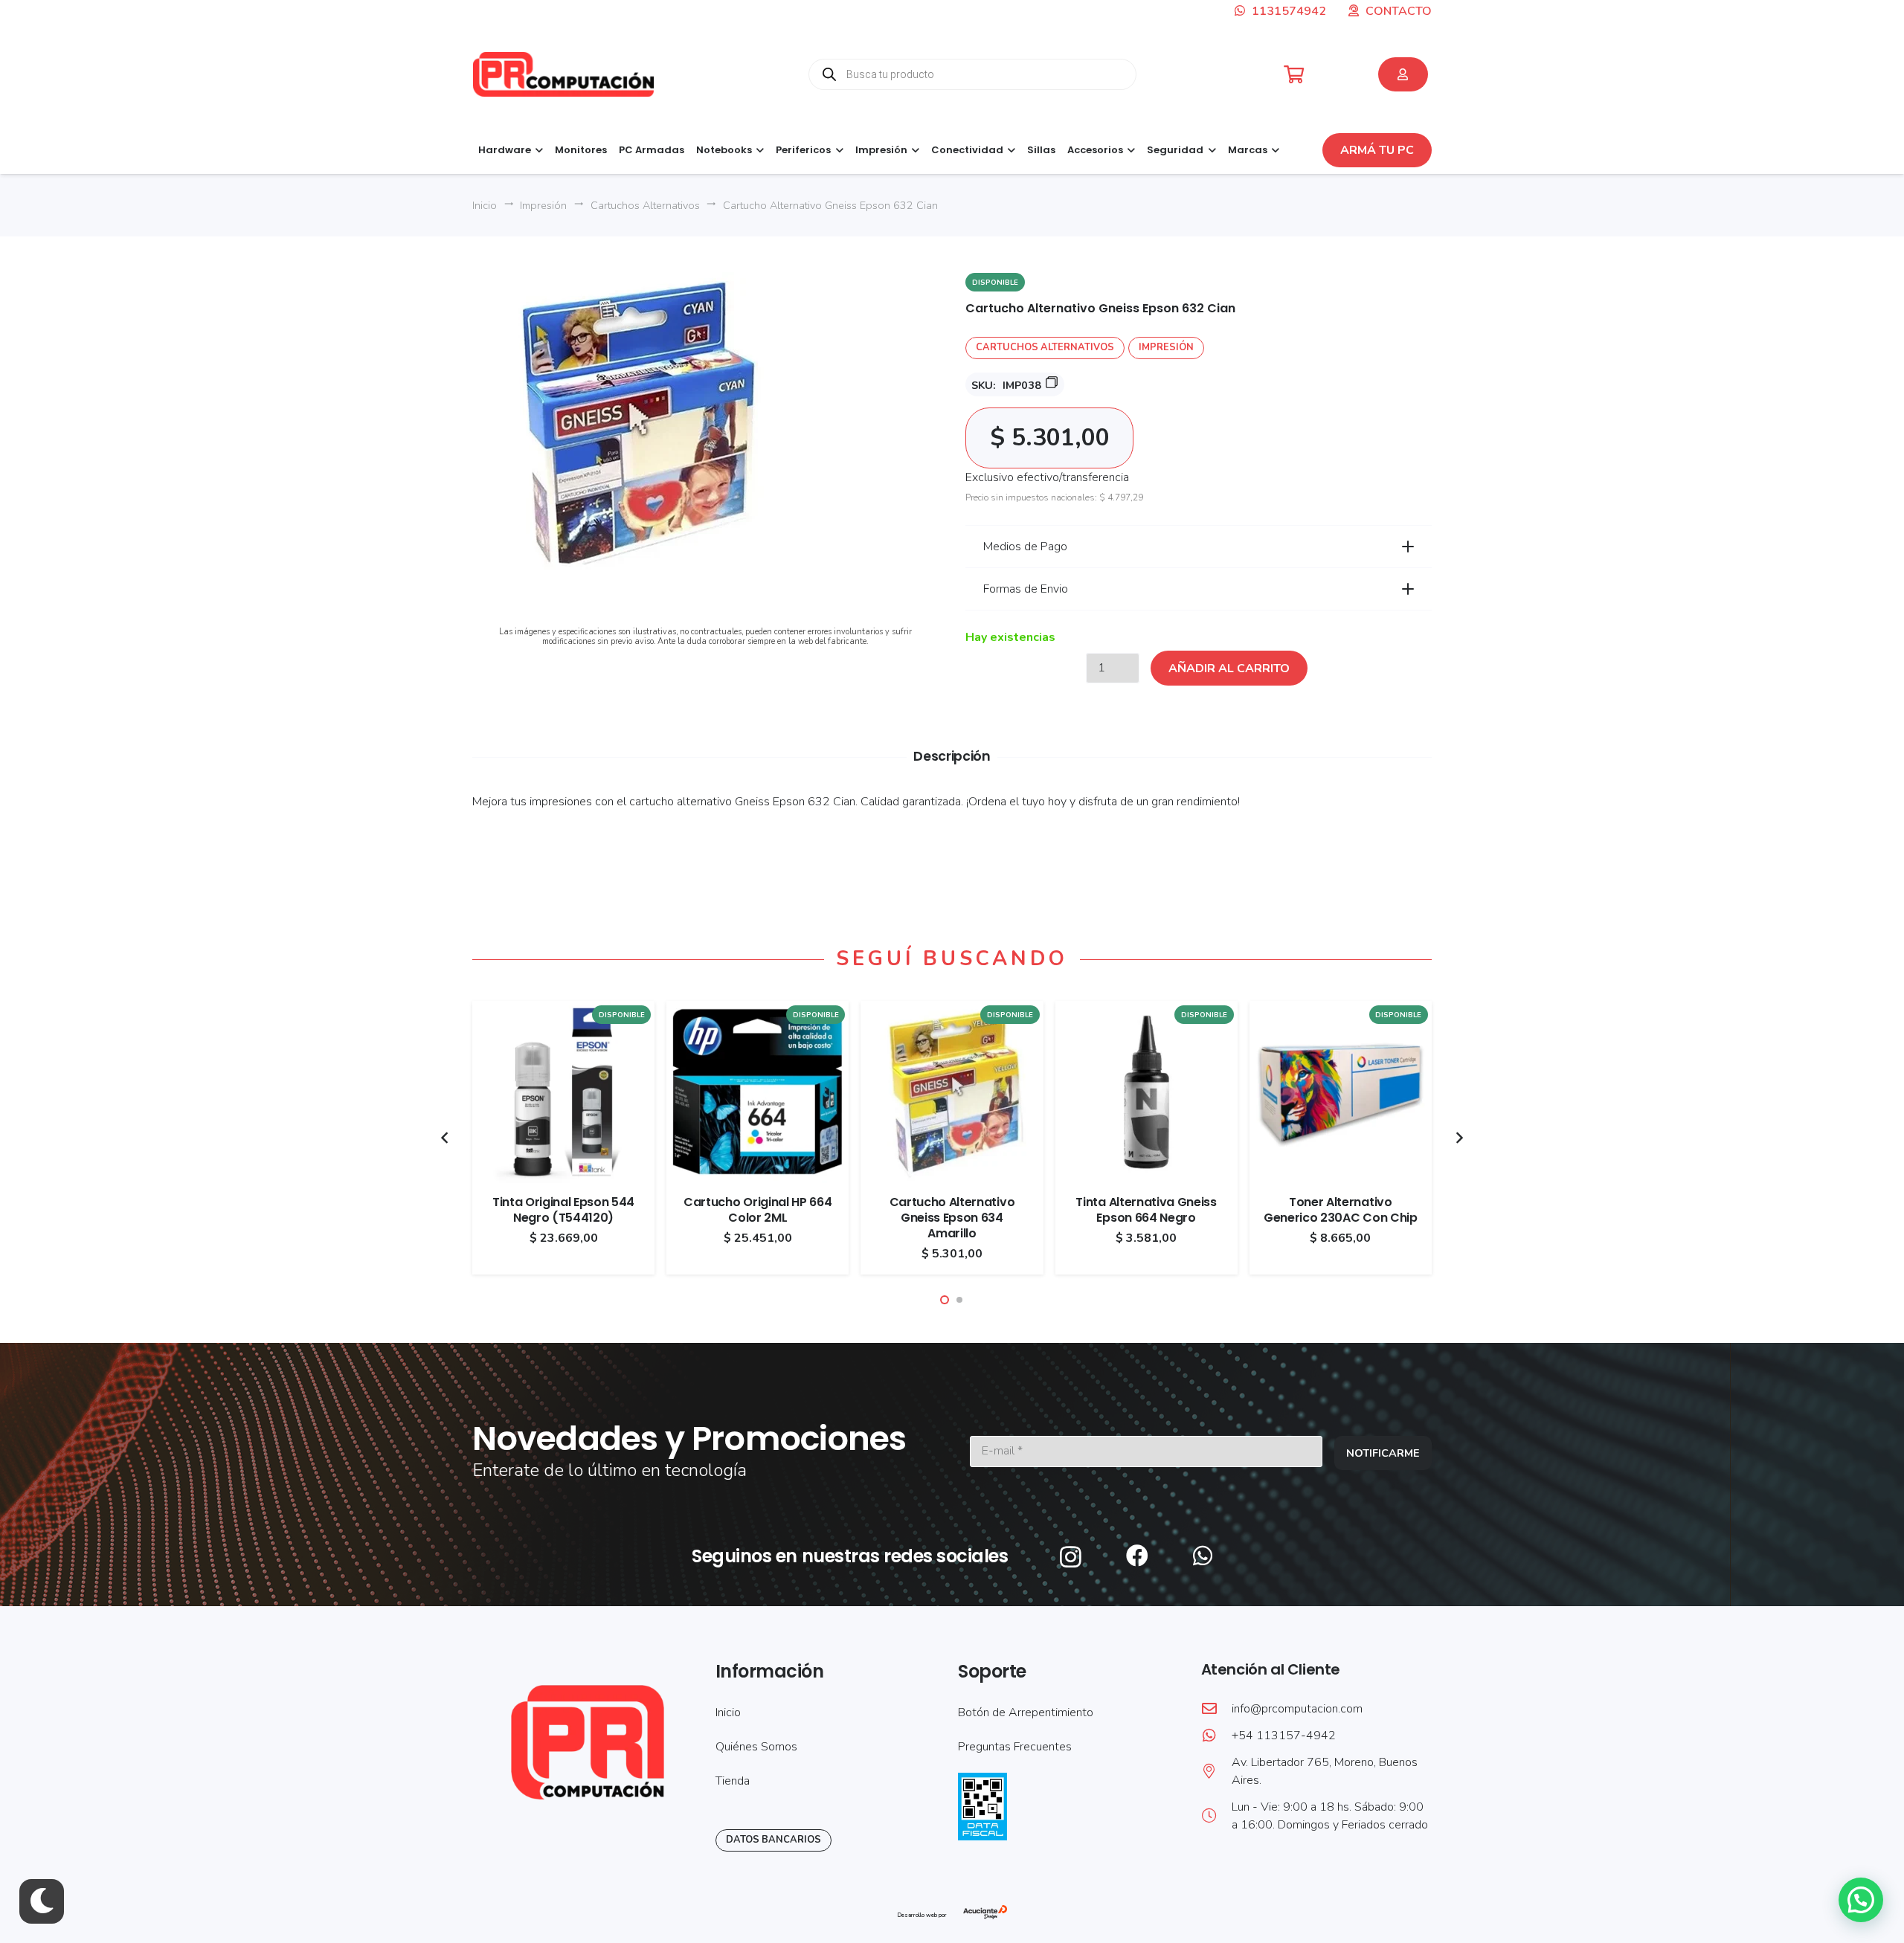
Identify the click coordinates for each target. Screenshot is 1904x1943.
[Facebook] (1137, 1556)
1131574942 (1287, 11)
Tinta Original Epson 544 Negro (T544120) (563, 1210)
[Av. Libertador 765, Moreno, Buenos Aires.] (1216, 1771)
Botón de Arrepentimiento (1026, 1712)
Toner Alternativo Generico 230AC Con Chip (1341, 1210)
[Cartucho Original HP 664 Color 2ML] (758, 1010)
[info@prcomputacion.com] (1216, 1709)
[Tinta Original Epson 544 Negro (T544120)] (563, 1010)
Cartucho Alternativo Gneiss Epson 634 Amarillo (952, 1218)
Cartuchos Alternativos (645, 205)
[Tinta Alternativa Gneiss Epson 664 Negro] (1146, 1010)
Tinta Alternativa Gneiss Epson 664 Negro (1146, 1210)
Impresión (543, 205)
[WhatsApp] (1203, 1556)
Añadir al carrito (1229, 668)
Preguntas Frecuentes (1015, 1747)
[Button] (1403, 74)
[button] (537, 150)
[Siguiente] (1458, 1138)
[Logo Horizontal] (563, 74)
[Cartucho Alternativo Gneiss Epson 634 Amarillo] (952, 1010)
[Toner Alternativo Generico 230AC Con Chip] (1341, 1010)
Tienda (733, 1781)
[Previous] (446, 1138)
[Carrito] (1294, 75)
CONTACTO (1399, 11)
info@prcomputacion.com (1297, 1709)
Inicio (485, 205)
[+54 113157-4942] (1216, 1736)
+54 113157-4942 (1284, 1736)
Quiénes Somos (756, 1747)
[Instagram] (1071, 1557)
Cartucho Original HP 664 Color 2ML (758, 1210)
